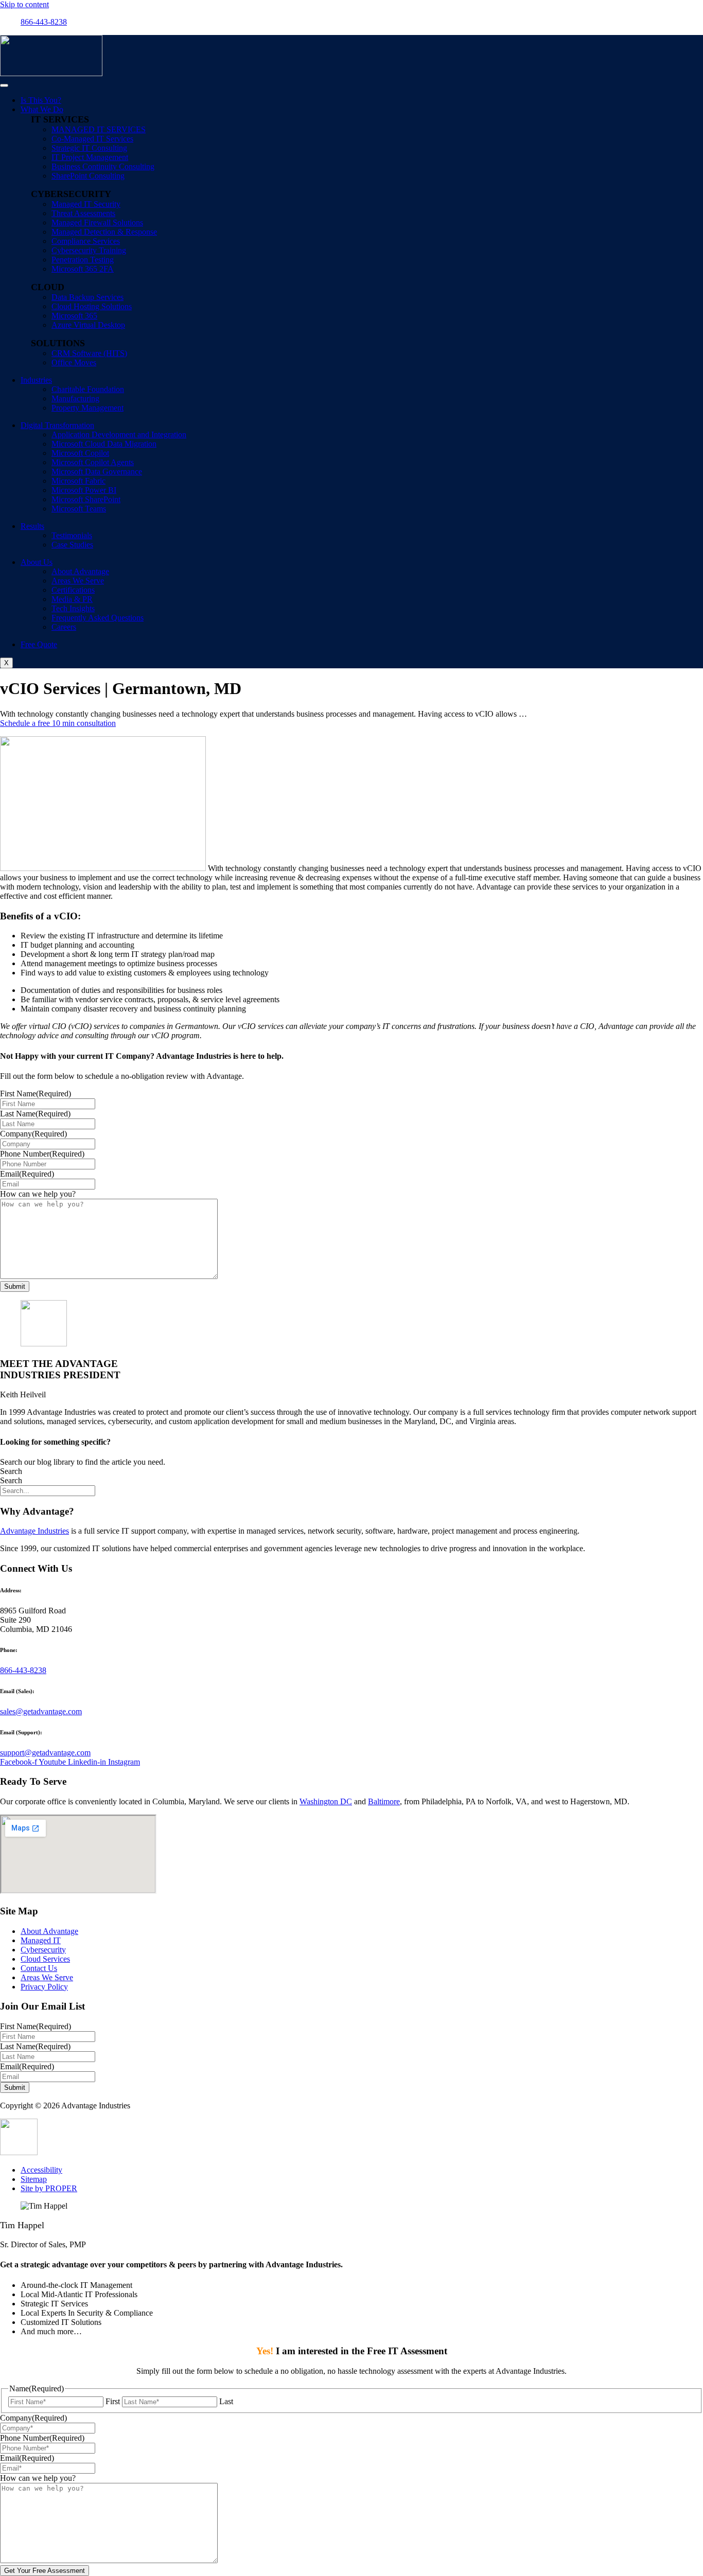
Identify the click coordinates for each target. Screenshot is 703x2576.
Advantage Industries (34, 1531)
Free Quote (39, 644)
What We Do (42, 109)
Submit (15, 1286)
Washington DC (326, 1801)
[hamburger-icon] (4, 85)
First (113, 2401)
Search (11, 1471)
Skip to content (24, 4)
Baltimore (384, 1801)
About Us (37, 562)
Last (226, 2401)
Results (32, 526)
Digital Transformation (57, 425)
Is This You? (41, 100)
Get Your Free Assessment (45, 2571)
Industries (36, 380)
